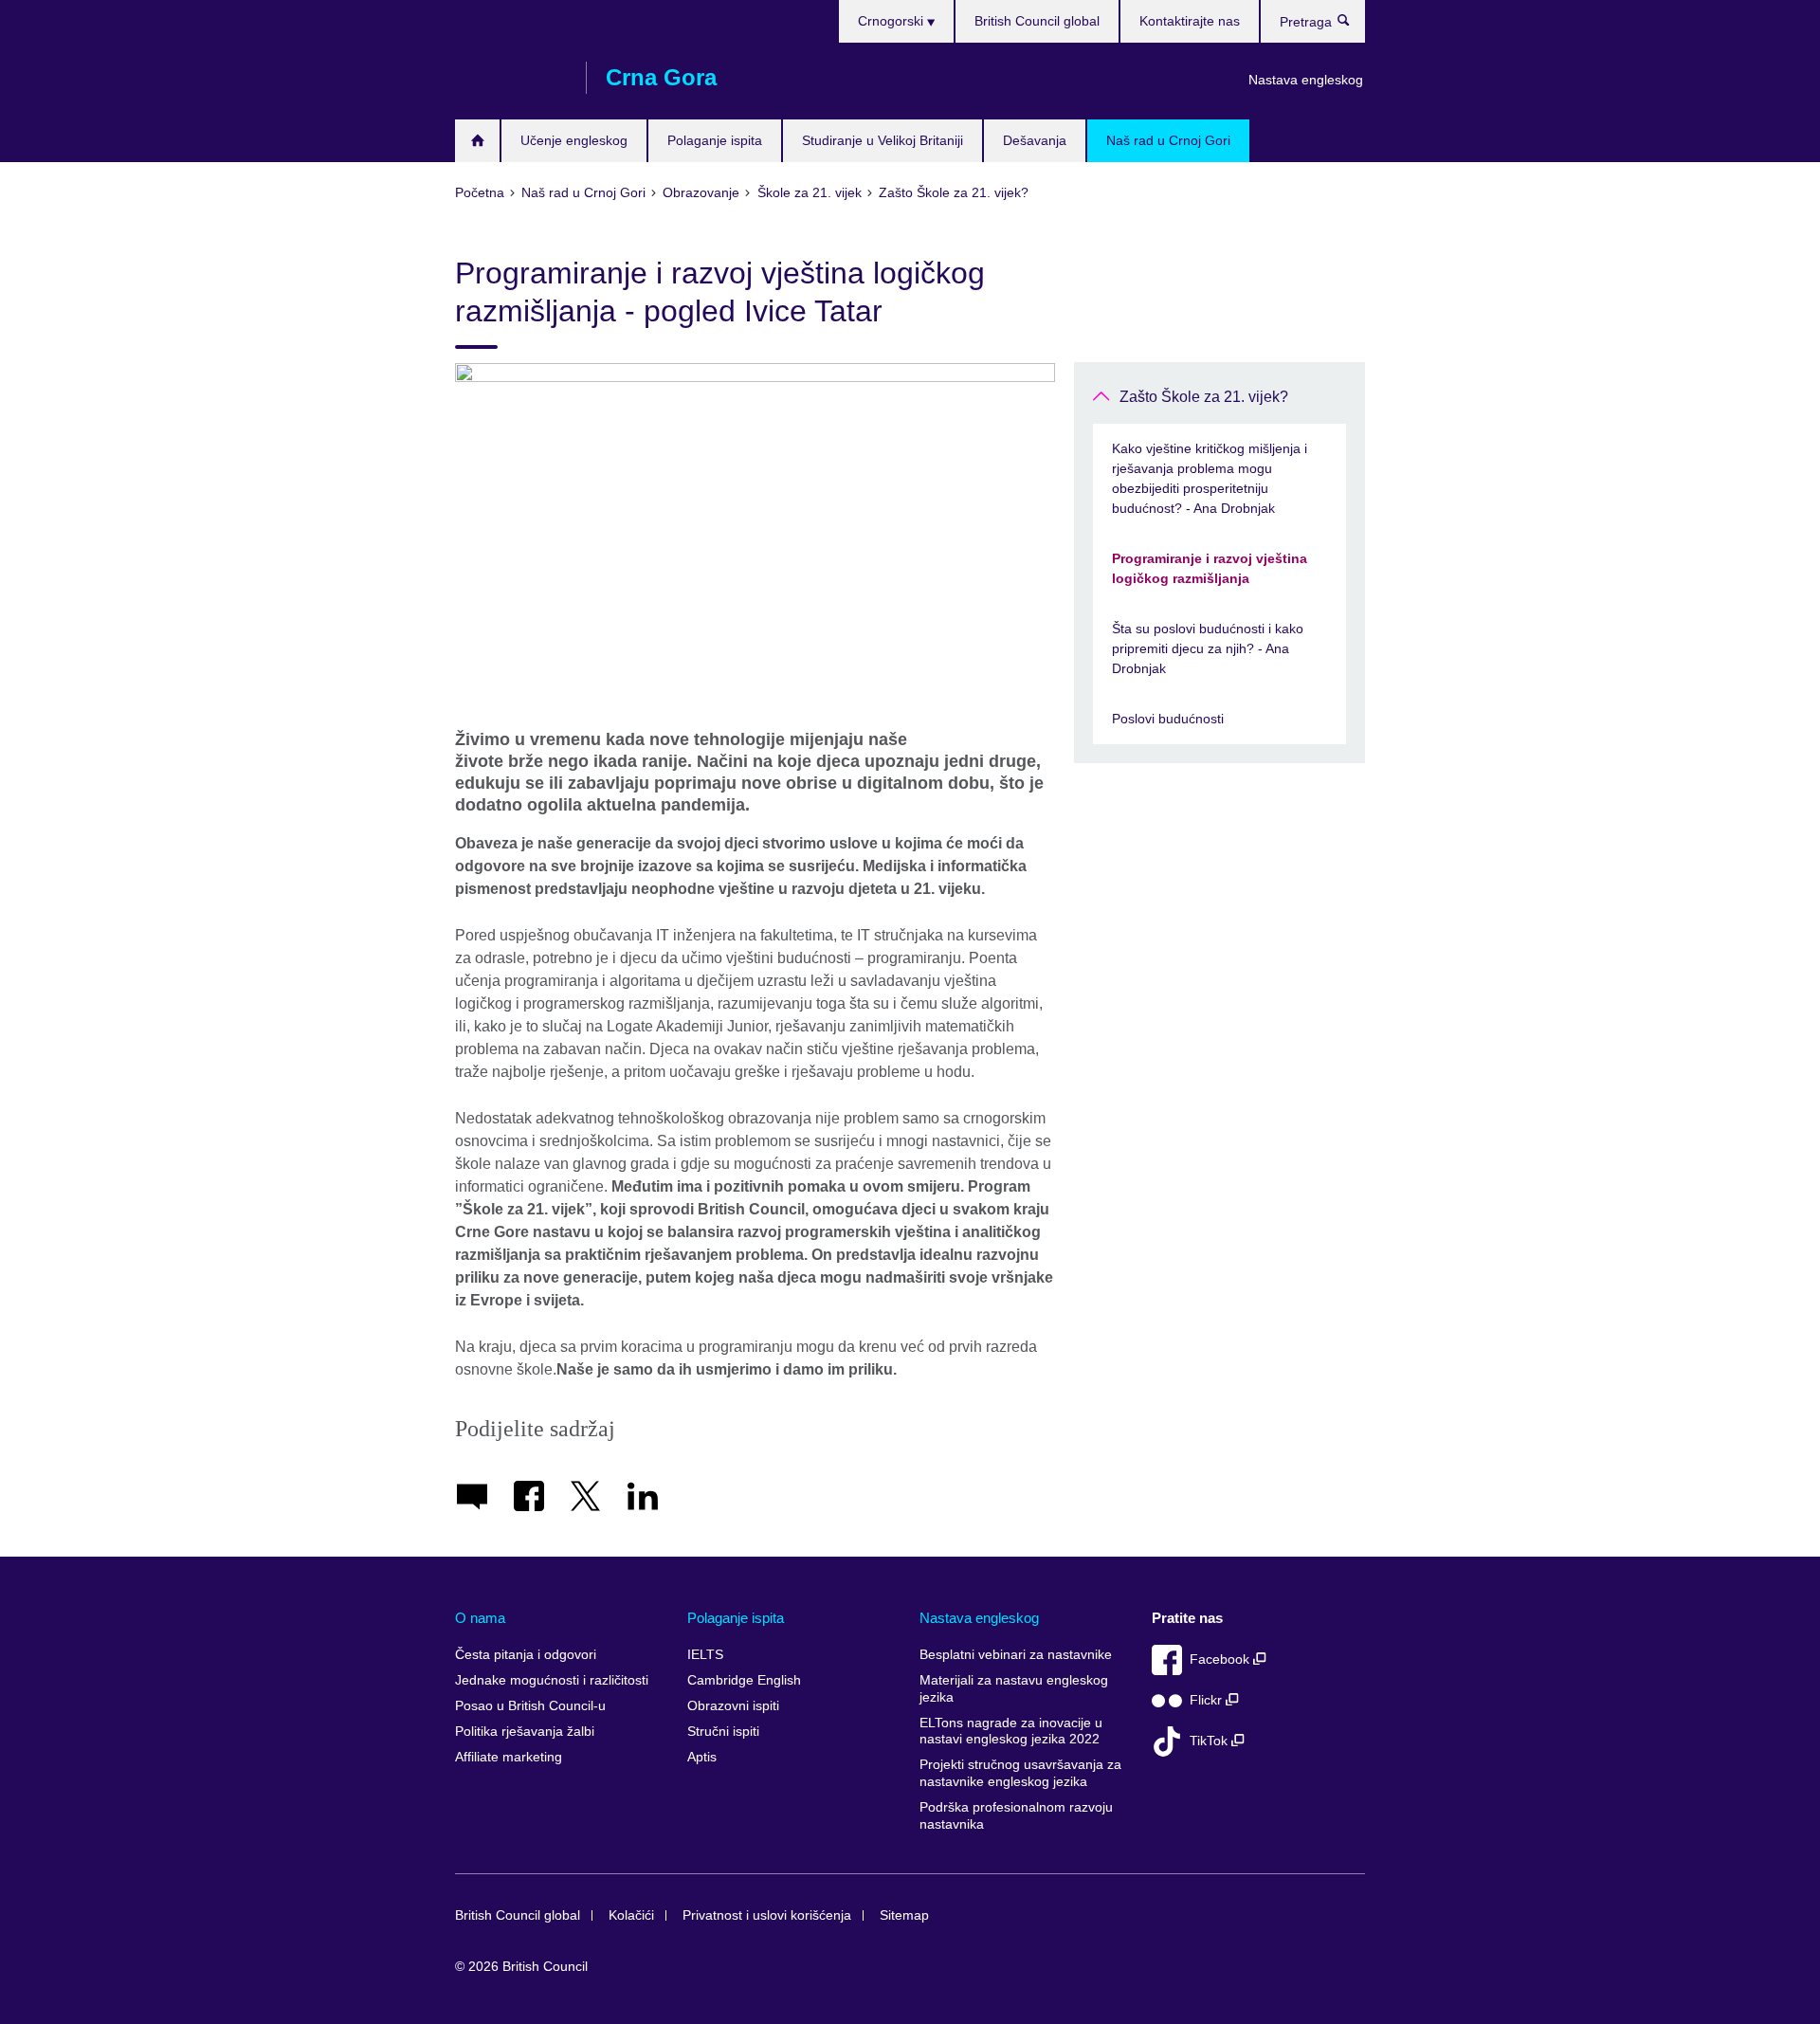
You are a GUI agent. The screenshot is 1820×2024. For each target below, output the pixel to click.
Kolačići (631, 1915)
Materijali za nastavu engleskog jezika (1014, 1689)
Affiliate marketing (509, 1757)
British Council (511, 78)
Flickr (1208, 1700)
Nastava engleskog (1306, 80)
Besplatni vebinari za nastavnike (1016, 1655)
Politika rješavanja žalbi (525, 1732)
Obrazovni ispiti (733, 1706)
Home (477, 141)
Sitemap (904, 1915)
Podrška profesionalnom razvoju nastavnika (1016, 1816)
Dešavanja (1035, 140)
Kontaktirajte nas (1190, 21)
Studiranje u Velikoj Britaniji (883, 140)
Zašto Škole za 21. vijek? (1204, 397)
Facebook (1221, 1659)
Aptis (702, 1757)
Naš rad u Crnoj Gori (1168, 140)
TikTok (1210, 1741)
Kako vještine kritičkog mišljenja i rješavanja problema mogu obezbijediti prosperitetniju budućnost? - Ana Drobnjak (1210, 478)
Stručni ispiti (723, 1732)
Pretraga (1353, 25)
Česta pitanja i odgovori (526, 1655)
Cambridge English (744, 1680)
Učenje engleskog (574, 140)
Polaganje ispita (715, 140)
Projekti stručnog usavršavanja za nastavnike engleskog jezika (1020, 1773)
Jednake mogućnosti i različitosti (552, 1680)
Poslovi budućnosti (1168, 719)
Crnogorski (892, 21)
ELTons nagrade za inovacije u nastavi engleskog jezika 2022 (1011, 1732)
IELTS (705, 1655)
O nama (480, 1618)
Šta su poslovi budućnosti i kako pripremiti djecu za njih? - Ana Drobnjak (1208, 648)
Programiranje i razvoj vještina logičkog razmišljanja (1210, 568)
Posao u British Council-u (530, 1706)
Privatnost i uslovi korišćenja (767, 1915)
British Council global (1037, 21)
